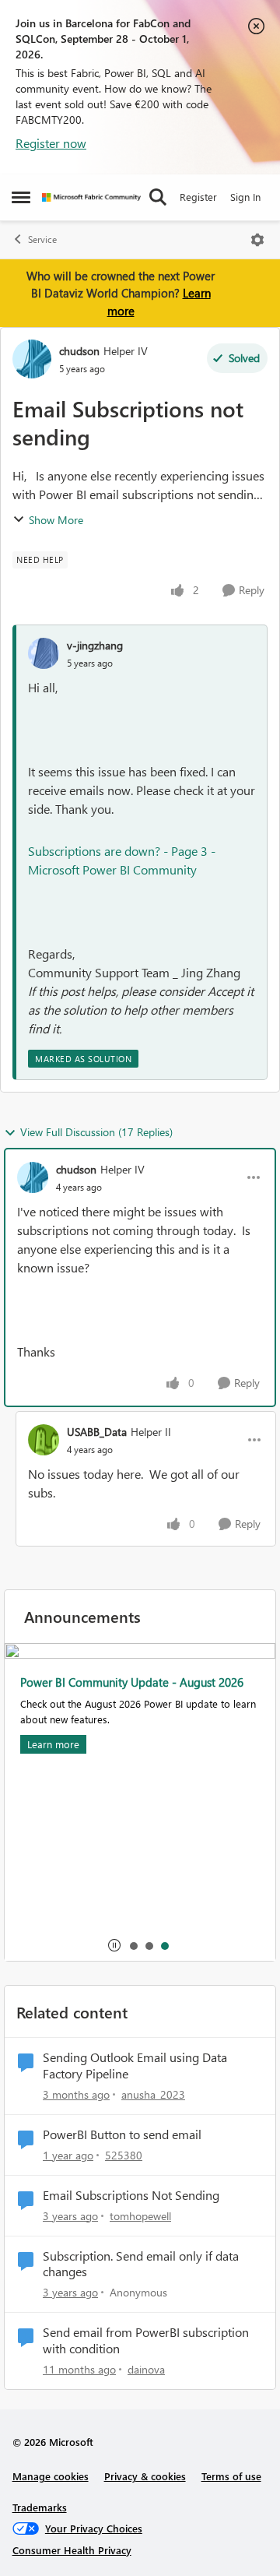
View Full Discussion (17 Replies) (96, 1132)
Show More (56, 520)
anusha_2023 (153, 2094)
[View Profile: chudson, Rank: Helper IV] (32, 359)
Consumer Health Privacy (72, 2550)
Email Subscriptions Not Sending (131, 2195)
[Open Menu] (257, 240)
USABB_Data (97, 1432)
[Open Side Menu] (21, 197)
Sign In (245, 197)
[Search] (158, 197)
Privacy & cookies (145, 2476)
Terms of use (231, 2476)
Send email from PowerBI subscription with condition (146, 2340)
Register (198, 197)
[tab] (133, 1945)
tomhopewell (140, 2216)
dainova (146, 2369)
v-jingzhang (95, 645)
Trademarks (40, 2507)
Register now (51, 143)
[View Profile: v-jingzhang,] (44, 653)
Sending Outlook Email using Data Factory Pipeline (135, 2066)
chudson (79, 351)
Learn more (53, 1744)
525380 (124, 2155)
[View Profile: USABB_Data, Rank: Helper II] (44, 1440)
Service (42, 239)
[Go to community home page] (91, 197)
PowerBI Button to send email (122, 2134)
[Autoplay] (114, 1945)
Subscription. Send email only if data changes (141, 2264)
